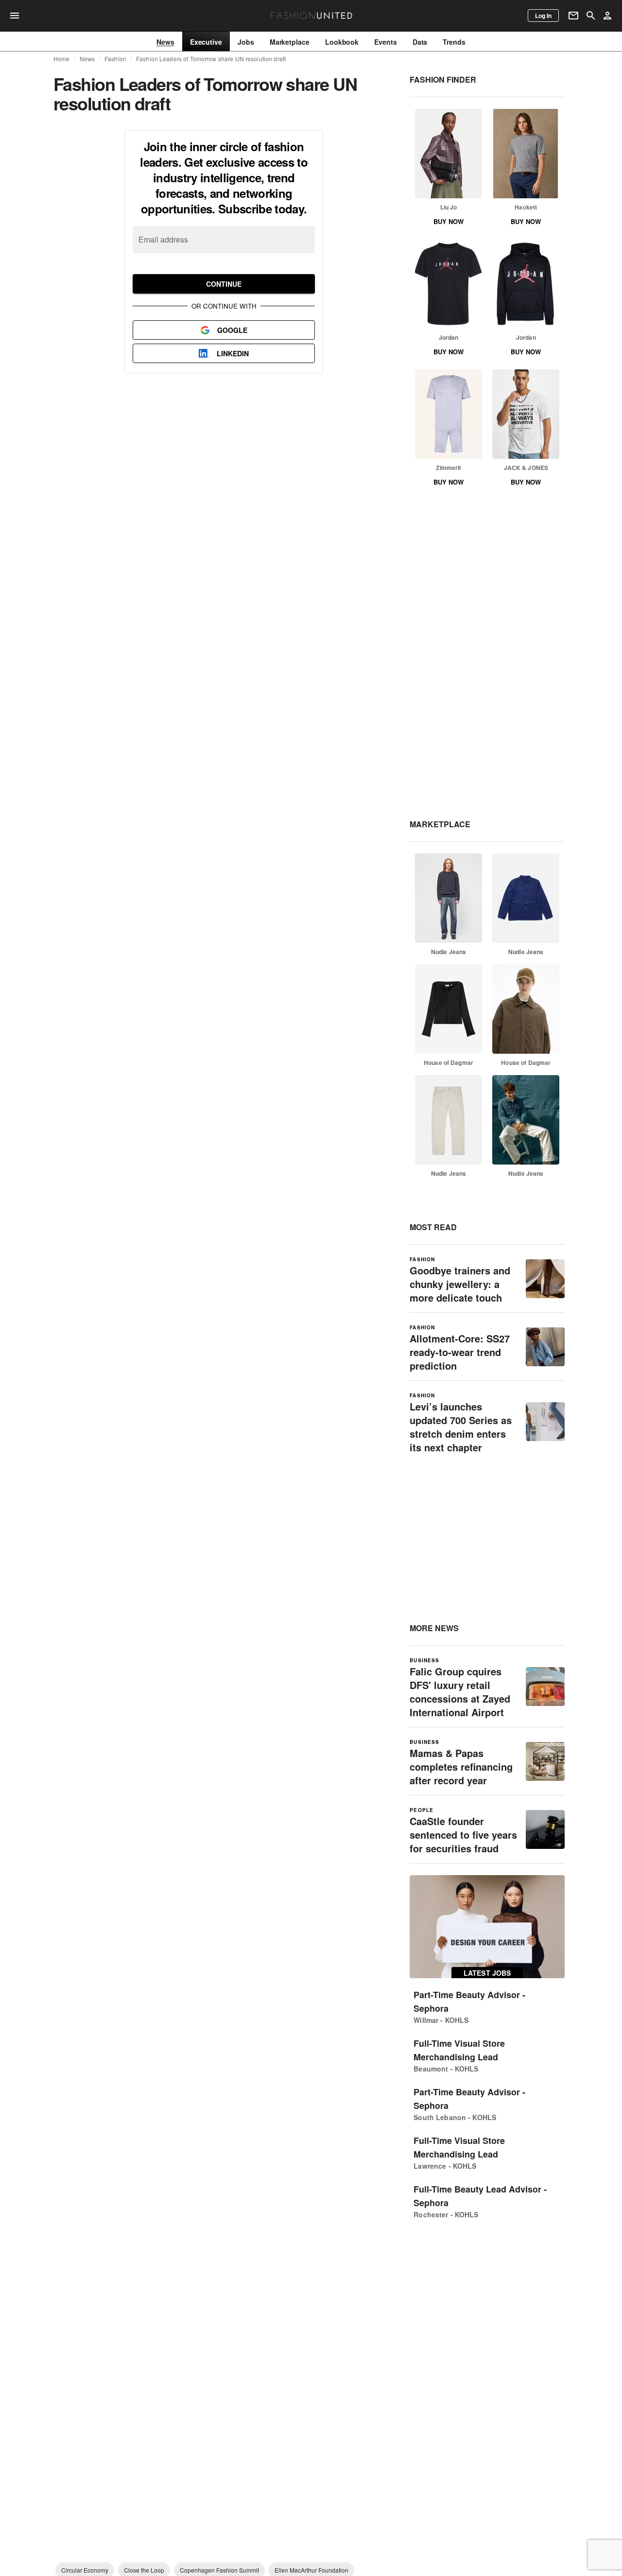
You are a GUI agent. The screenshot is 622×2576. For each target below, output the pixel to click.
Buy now (449, 221)
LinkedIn (233, 353)
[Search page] (591, 16)
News (87, 59)
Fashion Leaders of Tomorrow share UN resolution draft (211, 59)
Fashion (115, 59)
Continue (224, 284)
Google (232, 330)
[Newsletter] (573, 16)
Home (62, 59)
